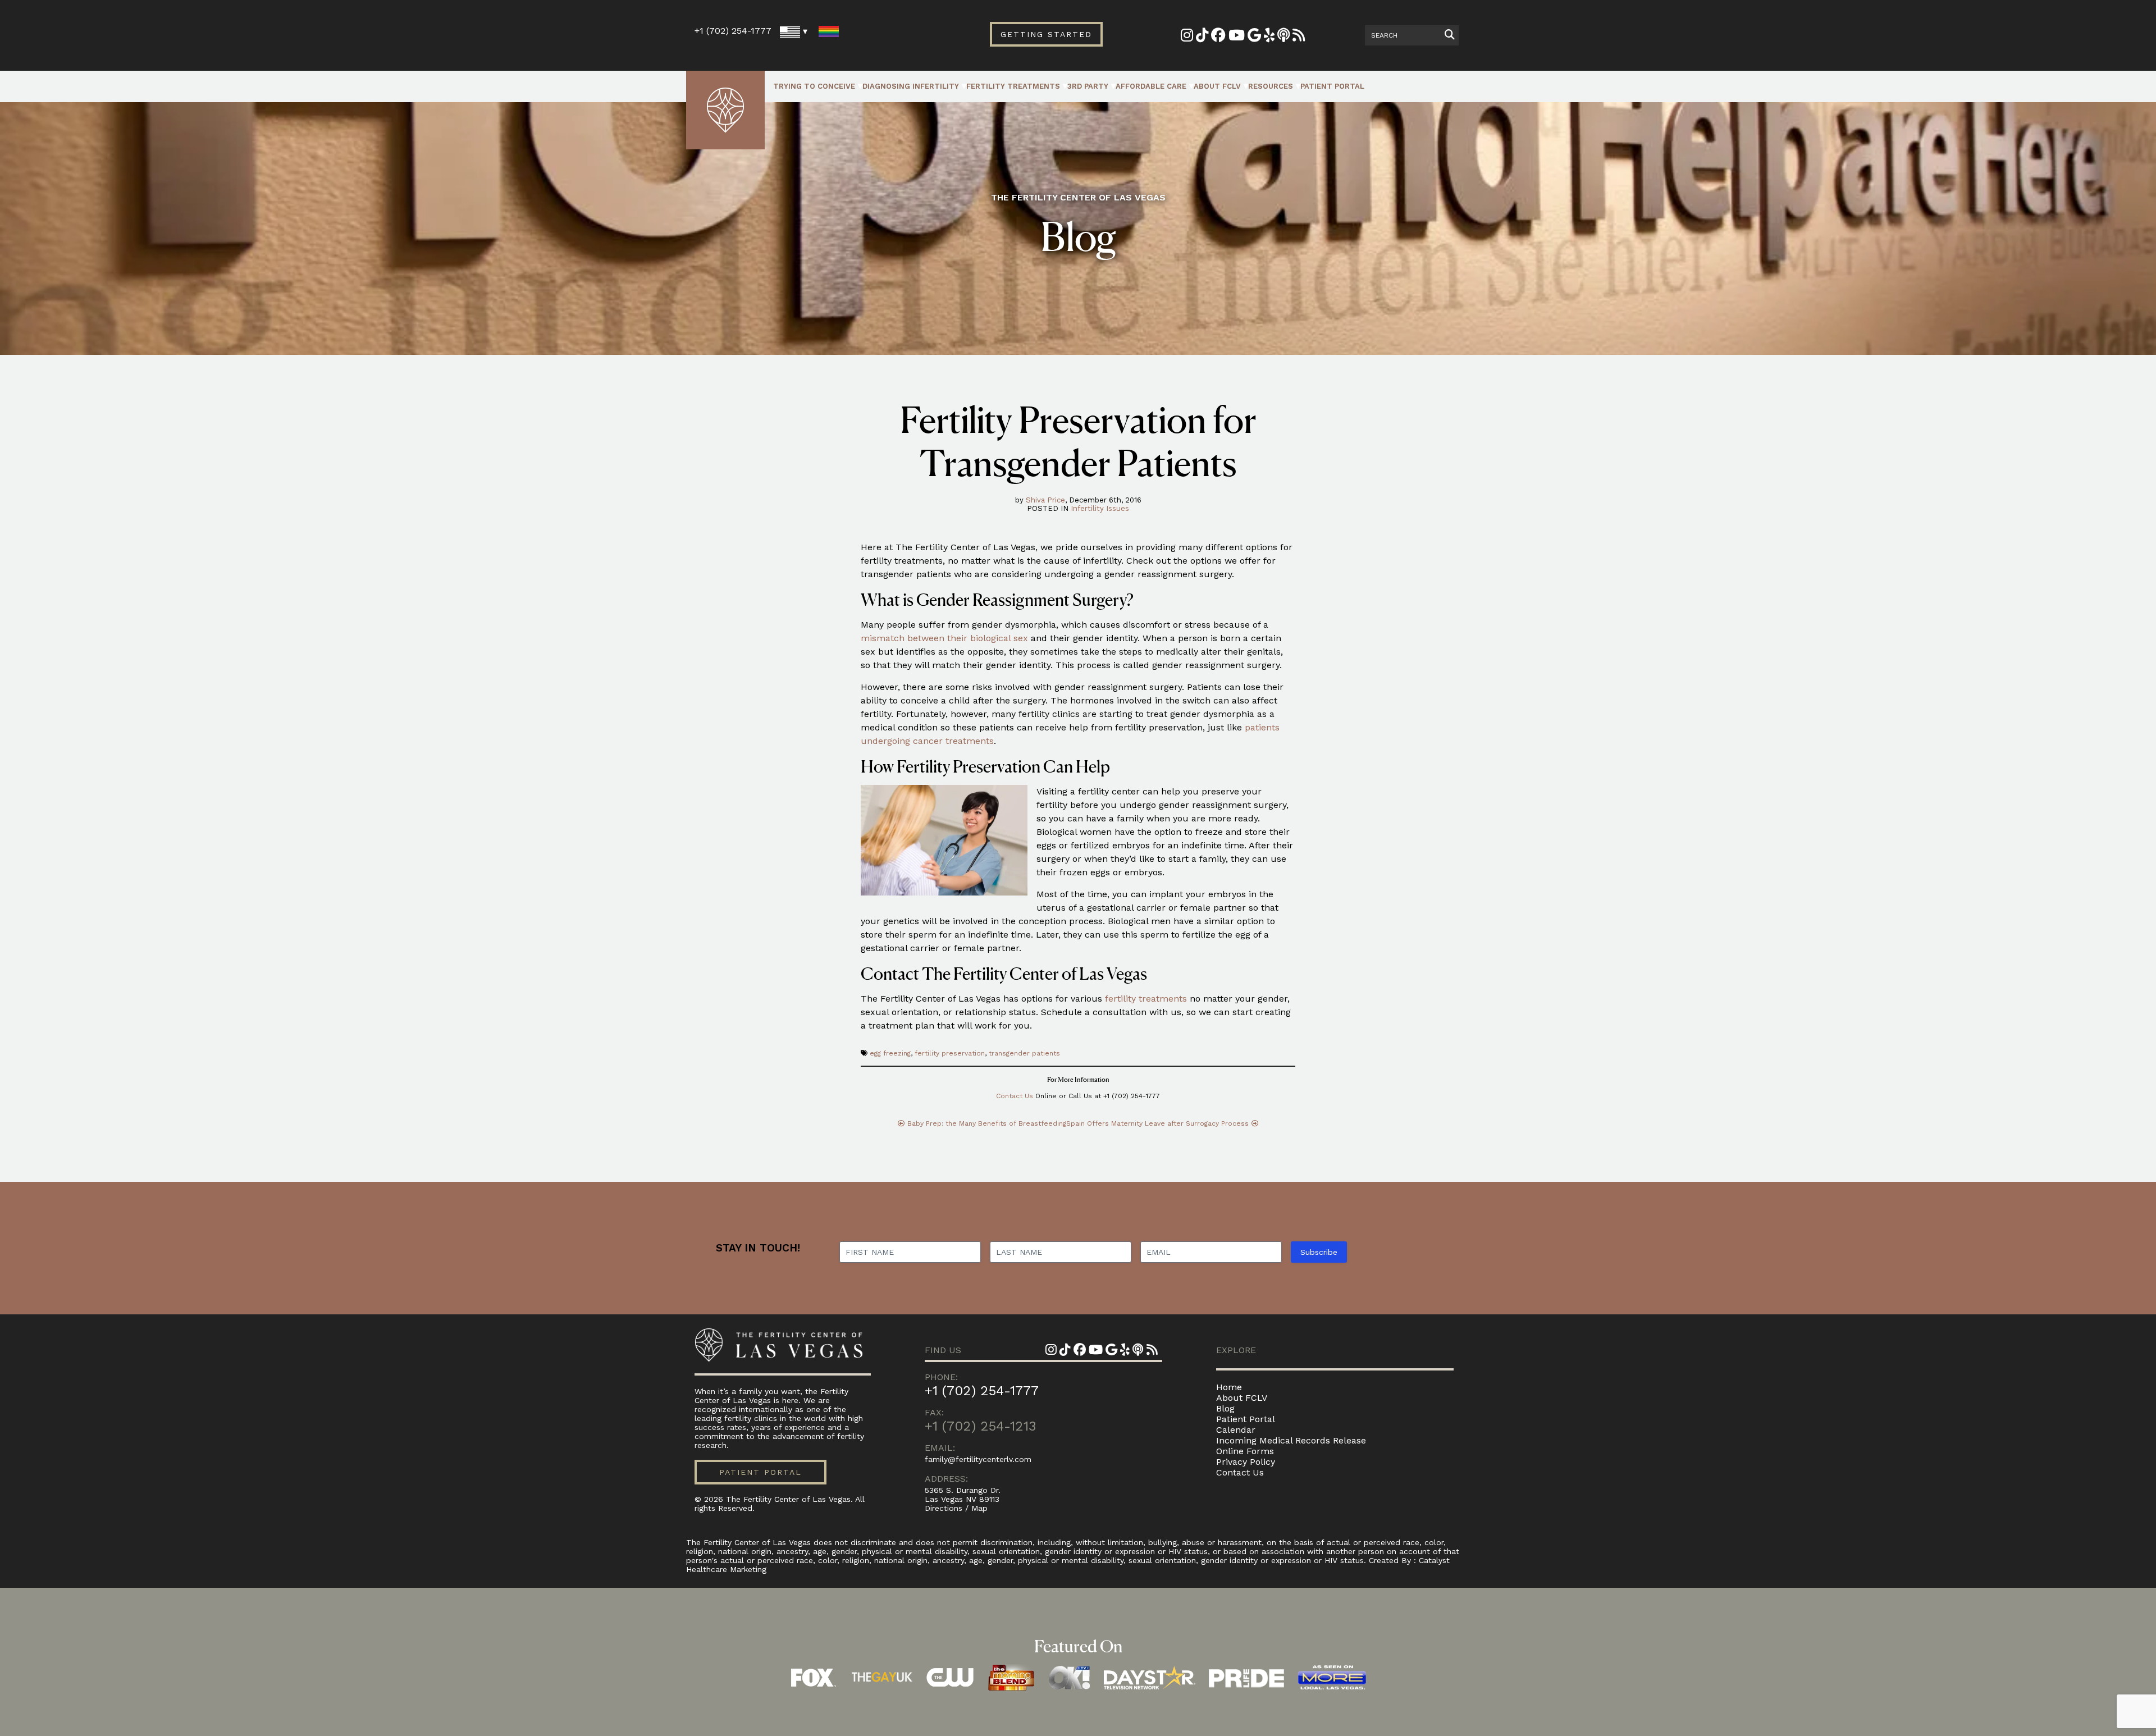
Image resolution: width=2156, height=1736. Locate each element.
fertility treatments (1146, 999)
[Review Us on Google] (1254, 37)
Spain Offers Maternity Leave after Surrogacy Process (1157, 1123)
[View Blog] (1299, 37)
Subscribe (1319, 1252)
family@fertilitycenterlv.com (978, 1459)
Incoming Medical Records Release (1291, 1440)
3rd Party (1088, 86)
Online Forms (1245, 1451)
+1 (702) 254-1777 (733, 31)
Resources (1271, 86)
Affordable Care (1151, 86)
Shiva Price (1045, 500)
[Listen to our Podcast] (1283, 37)
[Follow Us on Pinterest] (1202, 37)
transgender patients (1024, 1053)
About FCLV (1217, 86)
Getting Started (1046, 34)
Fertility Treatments (1013, 86)
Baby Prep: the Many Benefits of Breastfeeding (987, 1123)
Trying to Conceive (814, 86)
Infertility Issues (1100, 508)
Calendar (1236, 1430)
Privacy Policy (1246, 1462)
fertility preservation (950, 1053)
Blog (1225, 1408)
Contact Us (1015, 1096)
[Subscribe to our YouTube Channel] (1237, 37)
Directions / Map (956, 1508)
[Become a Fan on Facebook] (1218, 37)
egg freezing (890, 1053)
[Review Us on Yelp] (1269, 37)
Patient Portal (1332, 86)
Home (1229, 1387)
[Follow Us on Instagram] (1187, 37)
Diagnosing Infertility (911, 86)
